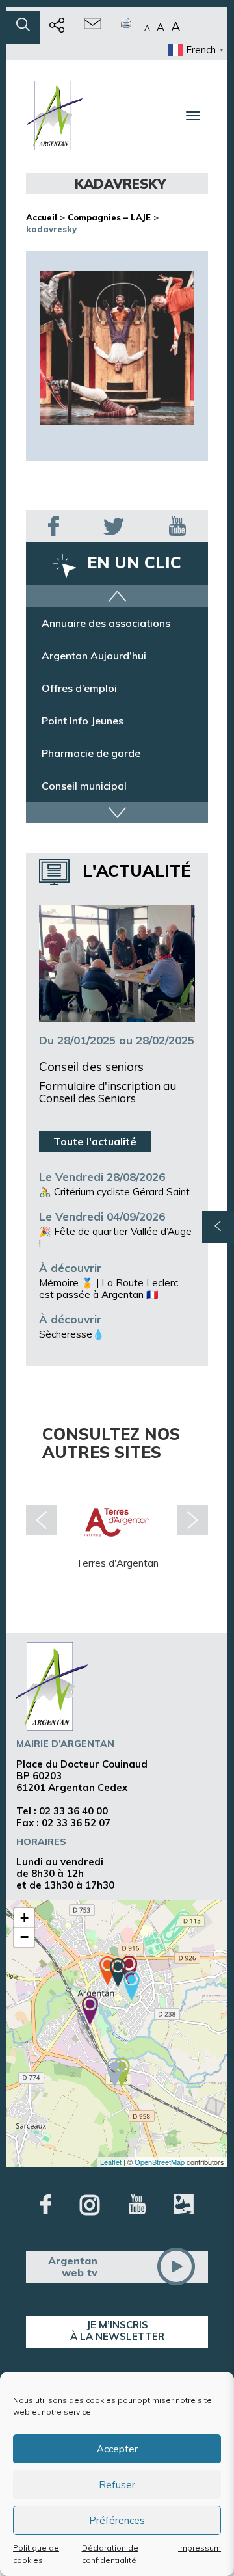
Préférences (117, 2520)
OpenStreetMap (160, 2162)
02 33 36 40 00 (73, 1811)
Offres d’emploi (79, 688)
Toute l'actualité (95, 1141)
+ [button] (24, 1918)
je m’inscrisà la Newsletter (117, 2330)
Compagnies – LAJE (109, 217)
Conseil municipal (84, 786)
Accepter (117, 2449)
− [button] (24, 1937)
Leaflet (111, 2162)
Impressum (200, 2548)
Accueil (42, 217)
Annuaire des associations (106, 623)
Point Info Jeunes (83, 721)
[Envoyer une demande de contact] (93, 27)
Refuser (117, 2485)
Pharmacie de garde (91, 753)
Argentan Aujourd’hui (94, 656)
